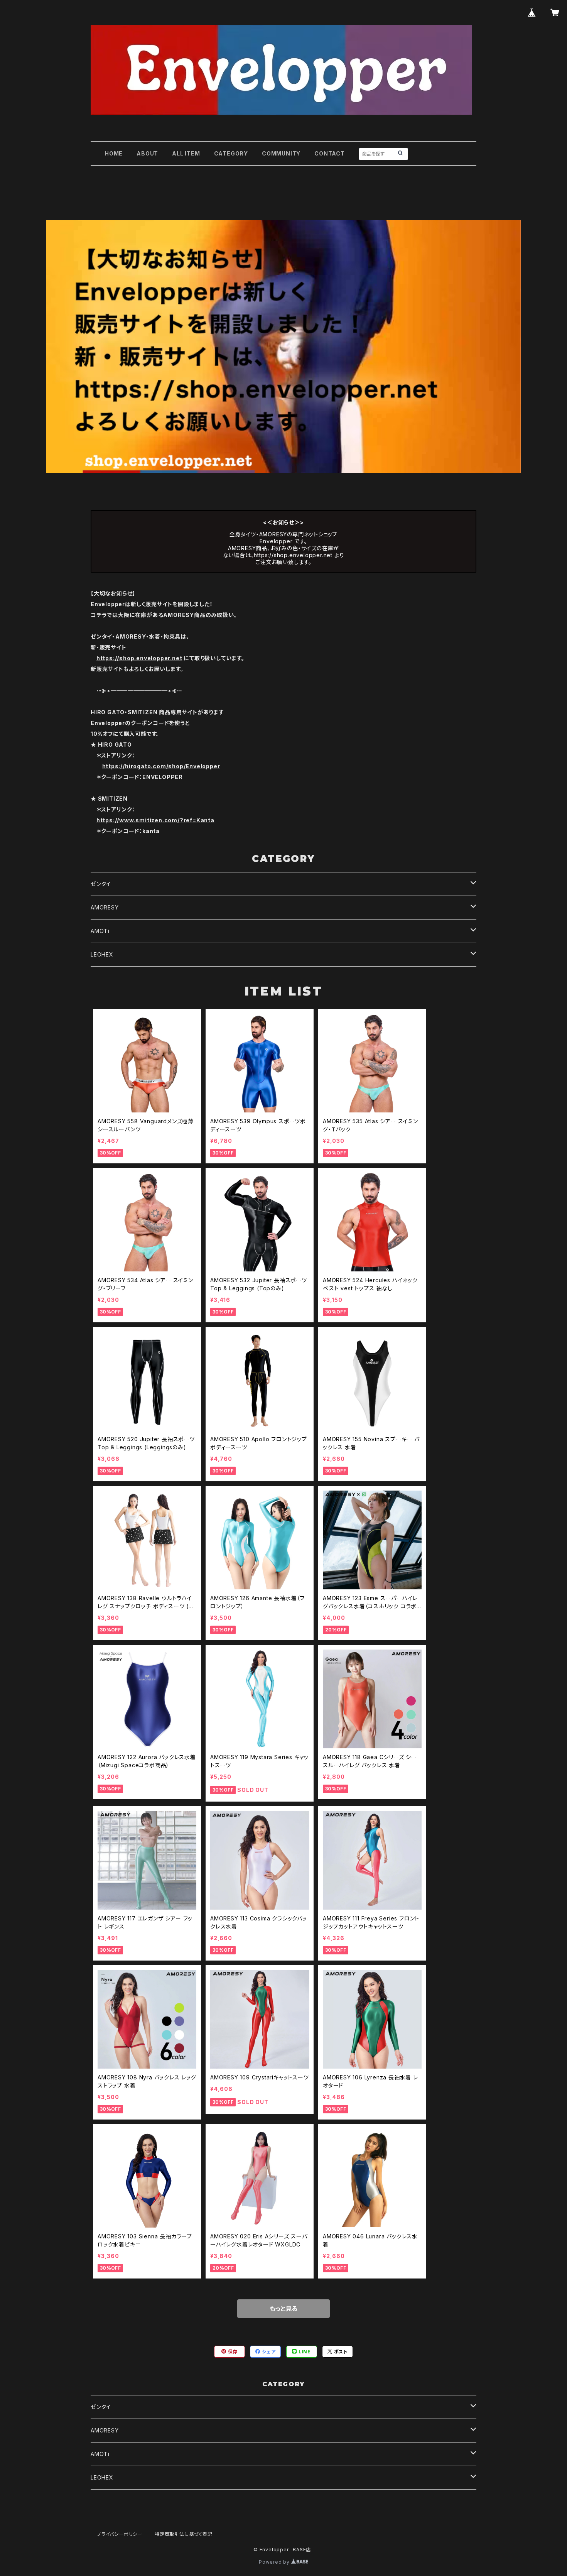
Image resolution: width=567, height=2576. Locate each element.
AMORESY (105, 907)
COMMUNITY (281, 153)
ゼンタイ (101, 884)
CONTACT (330, 153)
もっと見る (283, 2309)
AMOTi (100, 931)
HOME (114, 153)
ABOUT (147, 153)
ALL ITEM (186, 153)
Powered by (275, 2562)
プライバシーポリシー (120, 2534)
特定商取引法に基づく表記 (184, 2534)
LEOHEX (102, 954)
